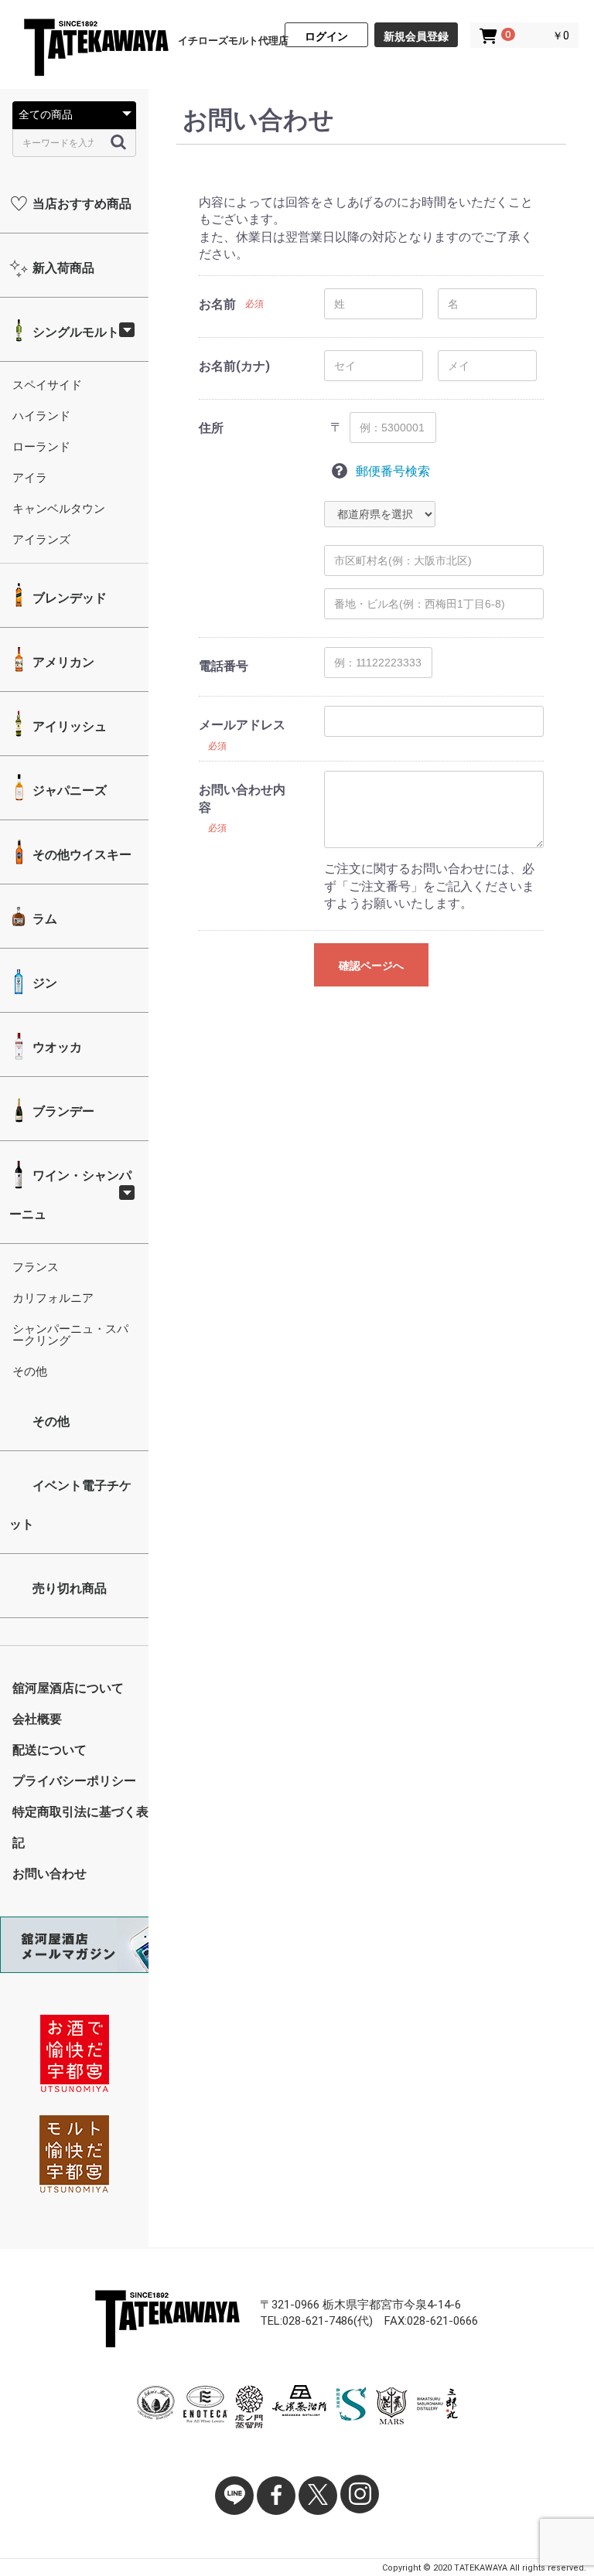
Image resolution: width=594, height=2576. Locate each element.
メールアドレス (242, 725)
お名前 (217, 304)
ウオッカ (56, 1047)
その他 (30, 1371)
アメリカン (62, 662)
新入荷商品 (62, 268)
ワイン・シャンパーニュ (70, 1195)
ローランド (41, 447)
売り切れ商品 (68, 1588)
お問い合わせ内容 (242, 798)
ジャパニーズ (68, 791)
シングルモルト (74, 332)
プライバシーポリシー (74, 1781)
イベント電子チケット (70, 1505)
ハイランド (41, 416)
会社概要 (37, 1719)
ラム (43, 919)
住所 (211, 428)
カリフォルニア (53, 1298)
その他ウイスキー (80, 855)
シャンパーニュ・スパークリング (70, 1335)
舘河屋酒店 (96, 49)
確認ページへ (371, 966)
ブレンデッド (68, 598)
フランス (36, 1267)
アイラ (30, 478)
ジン (43, 983)
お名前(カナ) (234, 366)
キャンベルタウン (59, 509)
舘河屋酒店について (68, 1688)
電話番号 (224, 666)
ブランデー (62, 1111)
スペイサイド (47, 385)
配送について (49, 1750)
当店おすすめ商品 (80, 204)
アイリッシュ (68, 726)
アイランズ (41, 540)
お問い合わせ (49, 1874)
